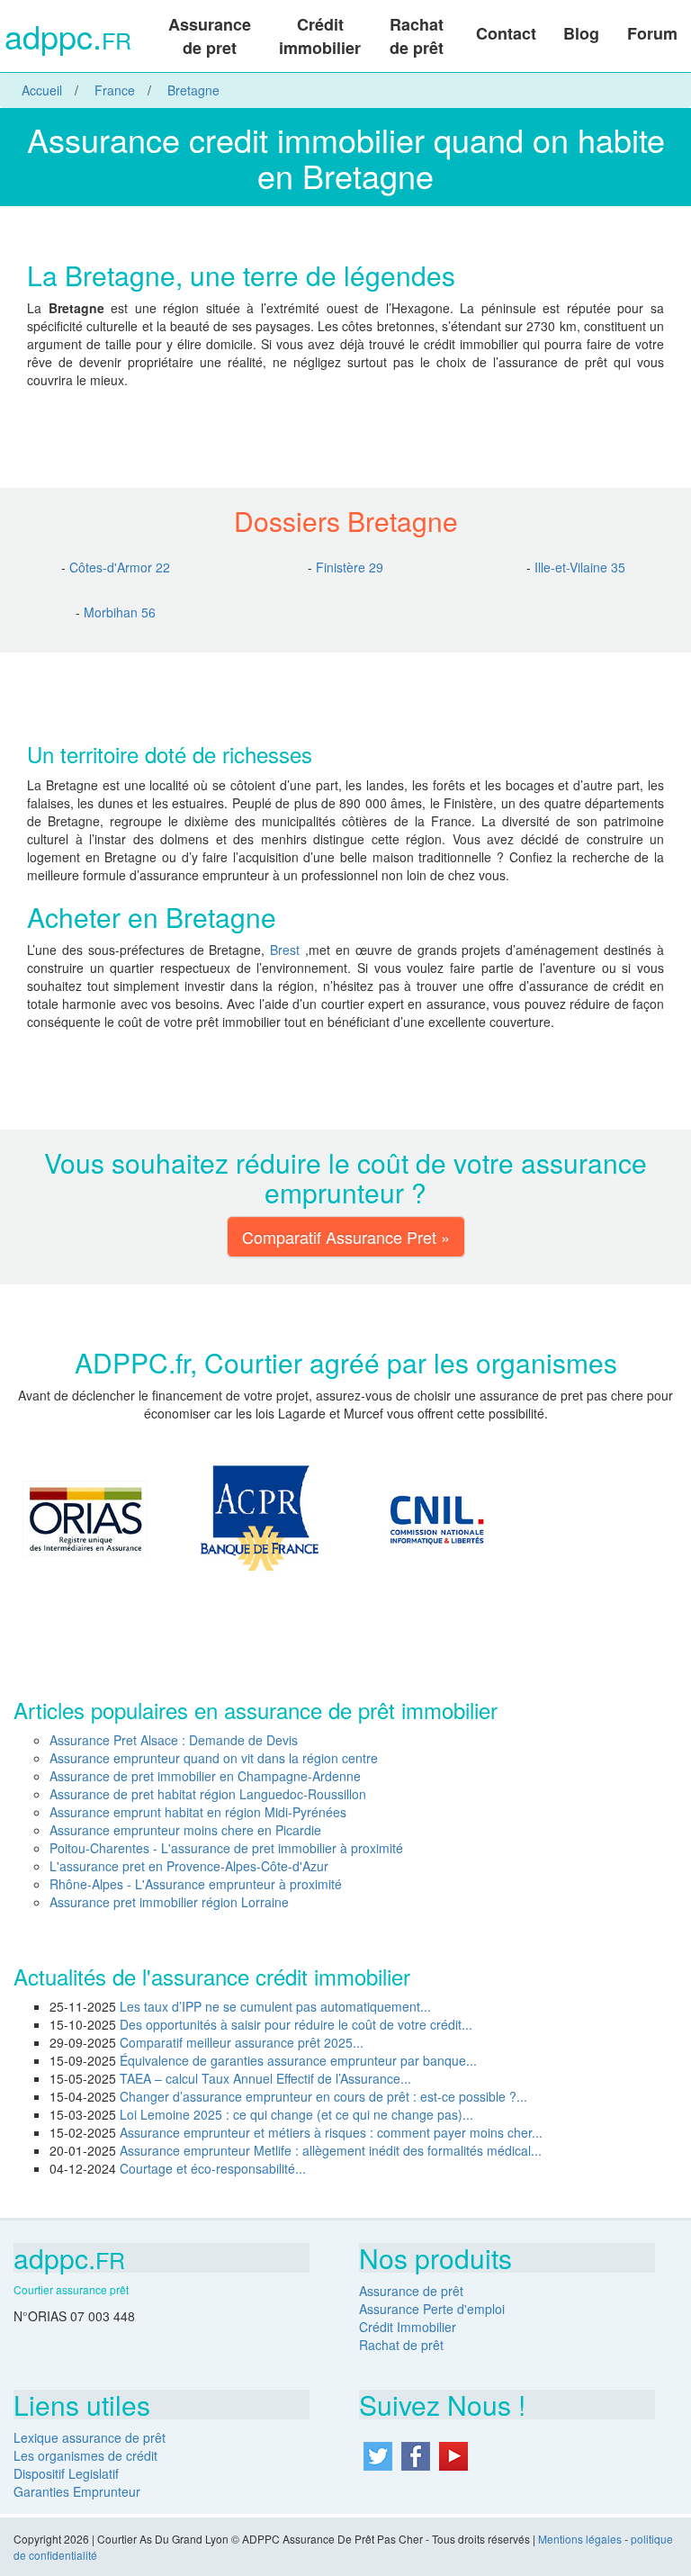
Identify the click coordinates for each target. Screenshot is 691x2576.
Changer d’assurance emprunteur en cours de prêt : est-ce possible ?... (323, 2096)
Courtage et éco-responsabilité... (213, 2168)
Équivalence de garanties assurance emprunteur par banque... (298, 2060)
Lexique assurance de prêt (90, 2437)
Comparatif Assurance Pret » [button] (346, 1237)
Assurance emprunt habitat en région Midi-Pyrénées (198, 1812)
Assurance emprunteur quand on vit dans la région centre (214, 1758)
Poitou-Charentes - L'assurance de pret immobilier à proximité (226, 1848)
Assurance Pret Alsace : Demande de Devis (174, 1740)
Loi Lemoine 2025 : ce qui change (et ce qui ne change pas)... (296, 2114)
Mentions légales (580, 2539)
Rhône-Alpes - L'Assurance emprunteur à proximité (196, 1884)
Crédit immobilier (320, 36)
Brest (287, 950)
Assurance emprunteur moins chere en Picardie (185, 1830)
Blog (581, 33)
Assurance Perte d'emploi (432, 2309)
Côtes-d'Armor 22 (120, 567)
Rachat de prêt (417, 36)
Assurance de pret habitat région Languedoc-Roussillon (208, 1794)
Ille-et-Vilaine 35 (580, 567)
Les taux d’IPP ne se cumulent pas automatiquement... (275, 2006)
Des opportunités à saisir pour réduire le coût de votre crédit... (296, 2024)
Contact (506, 33)
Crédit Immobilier (408, 2327)
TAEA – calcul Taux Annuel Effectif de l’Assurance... (265, 2078)
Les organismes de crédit (85, 2455)
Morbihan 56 (120, 612)
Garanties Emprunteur (77, 2491)
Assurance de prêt (411, 2291)
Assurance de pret (210, 36)
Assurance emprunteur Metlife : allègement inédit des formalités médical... (331, 2150)
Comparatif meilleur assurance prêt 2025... (242, 2042)
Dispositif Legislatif (66, 2473)
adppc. (68, 38)
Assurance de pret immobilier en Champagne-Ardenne (205, 1776)
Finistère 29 (350, 567)
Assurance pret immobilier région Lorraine (169, 1902)
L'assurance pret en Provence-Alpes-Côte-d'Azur (189, 1866)
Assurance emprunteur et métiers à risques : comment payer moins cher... (331, 2132)
